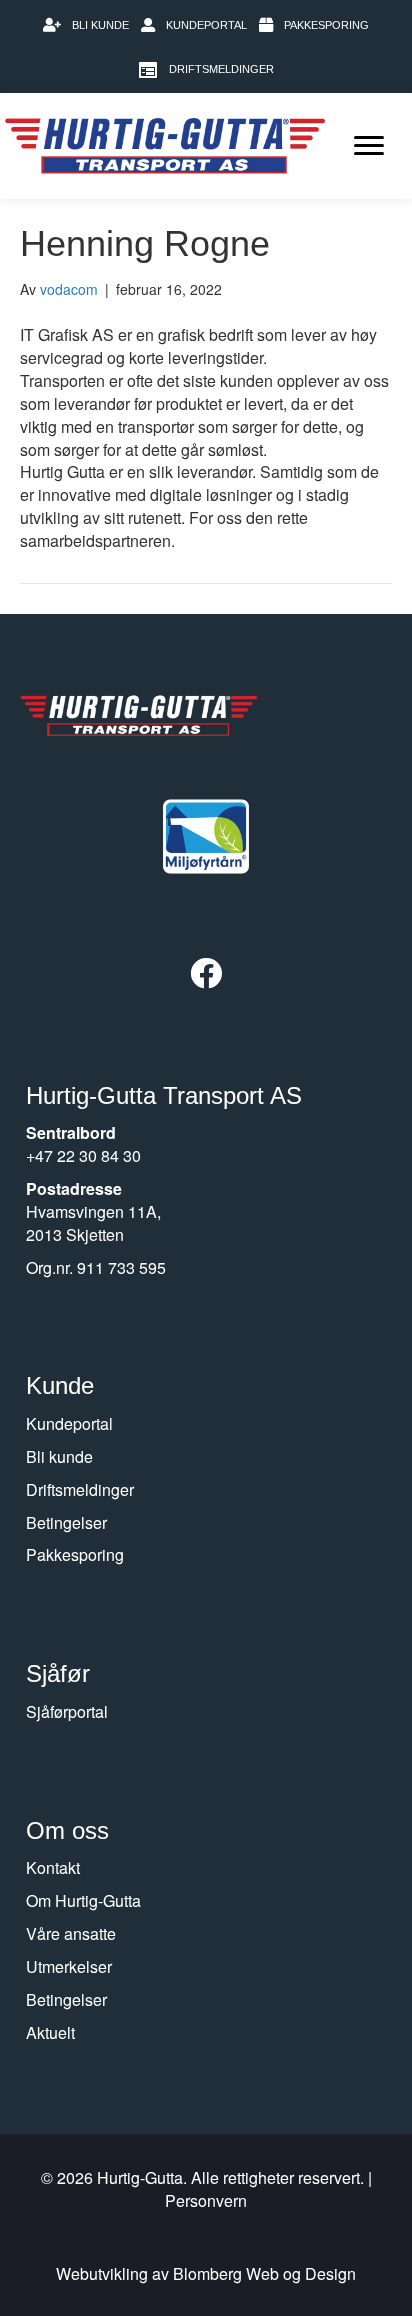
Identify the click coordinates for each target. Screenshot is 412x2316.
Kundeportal (69, 1423)
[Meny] (369, 146)
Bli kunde (59, 1456)
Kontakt (53, 1867)
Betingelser (66, 1522)
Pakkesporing (75, 1554)
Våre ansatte (71, 1933)
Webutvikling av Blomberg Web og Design (206, 2273)
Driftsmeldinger (80, 1489)
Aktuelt (50, 2032)
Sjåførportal (67, 1711)
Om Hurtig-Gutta (83, 1900)
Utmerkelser (69, 1966)
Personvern (206, 2200)
